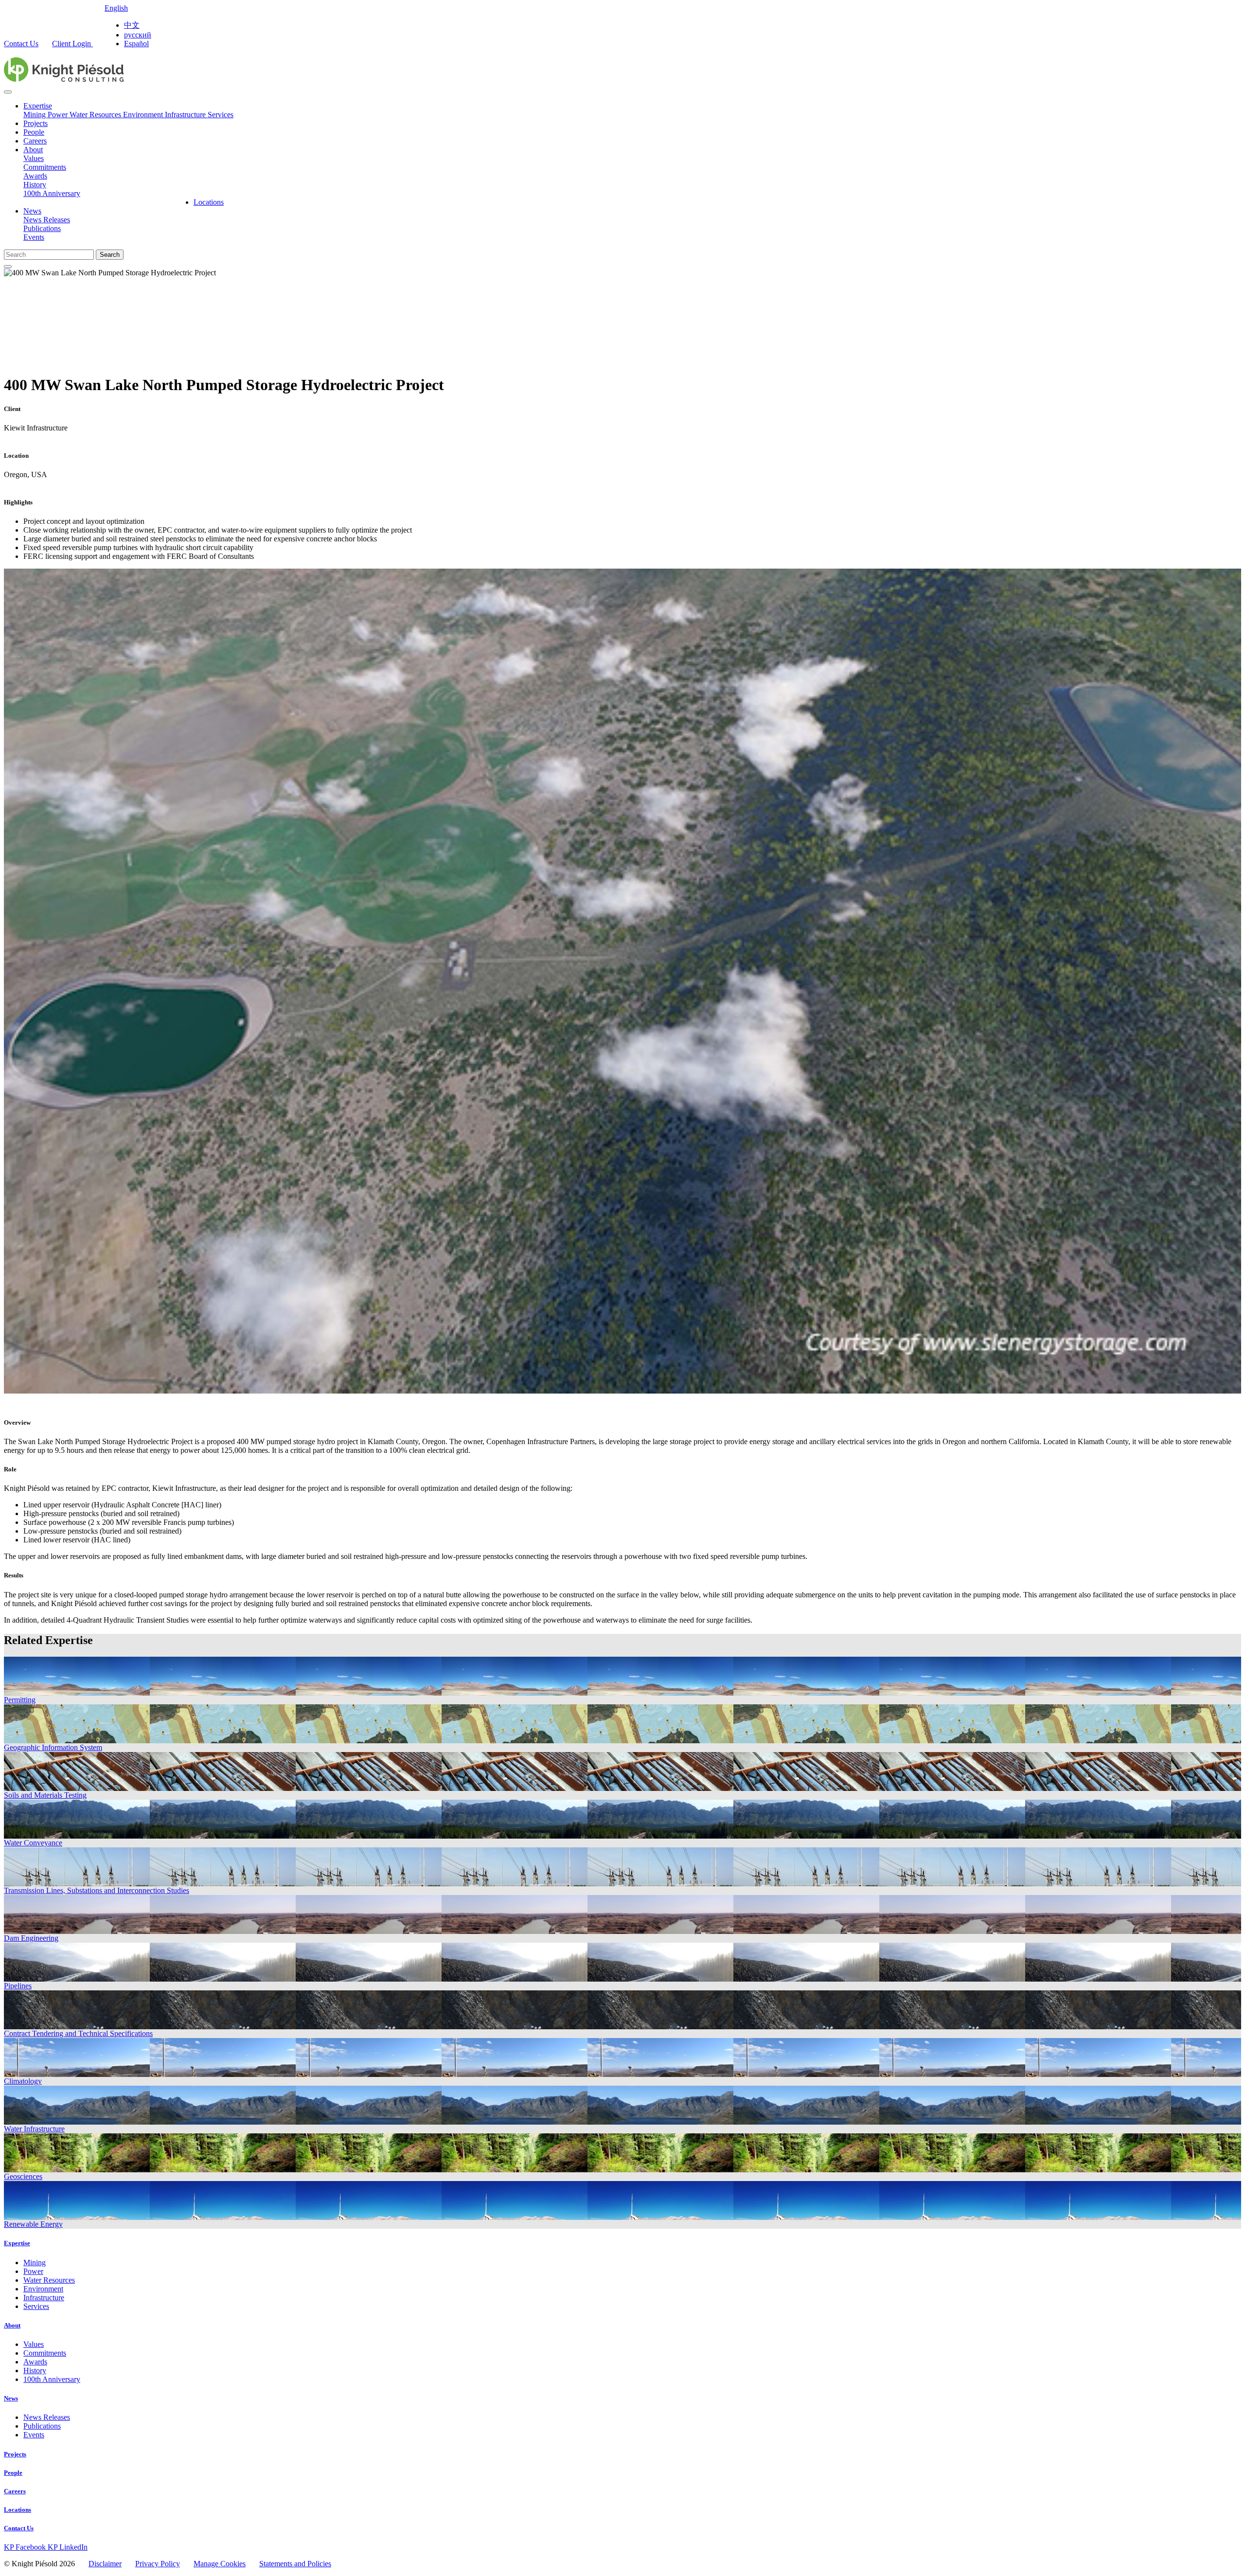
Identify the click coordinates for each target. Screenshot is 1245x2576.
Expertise (38, 106)
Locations (209, 202)
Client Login (72, 44)
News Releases (47, 220)
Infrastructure (186, 115)
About (33, 150)
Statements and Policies (295, 2564)
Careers (35, 141)
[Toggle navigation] (8, 92)
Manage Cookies (220, 2564)
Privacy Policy (158, 2564)
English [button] (116, 8)
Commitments (45, 167)
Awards (35, 176)
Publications (42, 228)
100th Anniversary (52, 193)
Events (34, 237)
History (35, 185)
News (32, 211)
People (34, 132)
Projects (36, 123)
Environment (144, 115)
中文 (132, 25)
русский (138, 35)
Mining (36, 115)
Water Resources (96, 115)
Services (221, 115)
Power (59, 115)
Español (136, 44)
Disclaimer (105, 2564)
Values (34, 158)
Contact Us (21, 44)
